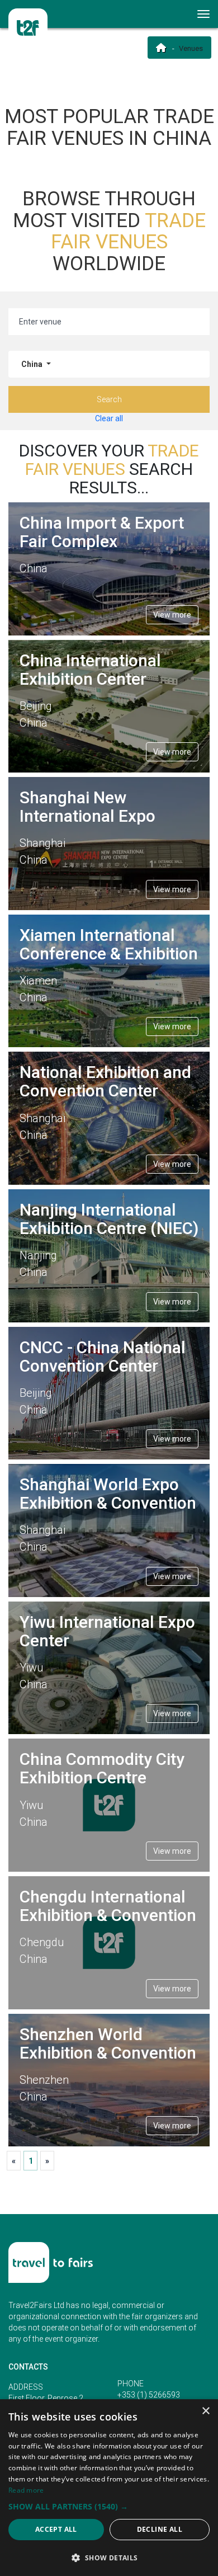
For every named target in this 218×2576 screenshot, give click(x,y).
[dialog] (109, 2488)
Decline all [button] (160, 2529)
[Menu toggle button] (204, 14)
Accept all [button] (56, 2529)
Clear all (109, 418)
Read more (26, 2490)
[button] (109, 2506)
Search (109, 399)
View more (172, 615)
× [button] (205, 2411)
